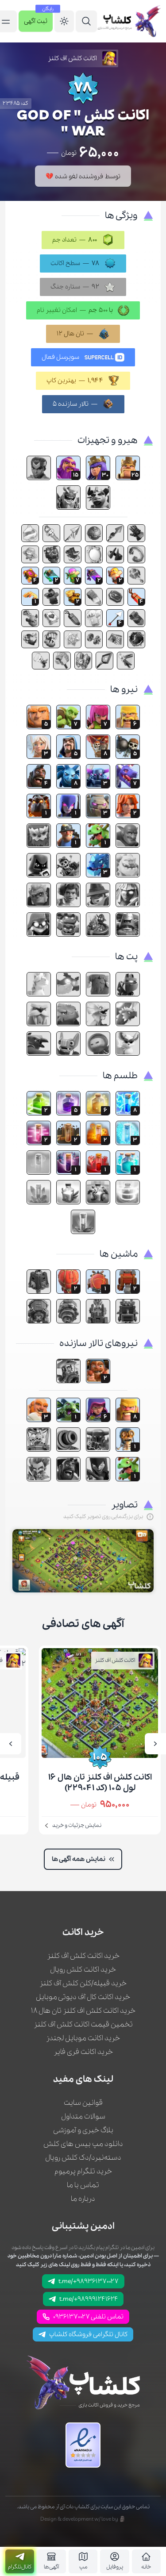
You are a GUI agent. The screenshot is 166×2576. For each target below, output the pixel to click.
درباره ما (83, 2199)
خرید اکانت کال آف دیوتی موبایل (83, 1997)
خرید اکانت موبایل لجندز (83, 2038)
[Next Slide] (11, 1744)
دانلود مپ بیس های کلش (83, 2144)
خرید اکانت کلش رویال (83, 1970)
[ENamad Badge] (83, 2445)
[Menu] (86, 21)
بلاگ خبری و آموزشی (83, 2130)
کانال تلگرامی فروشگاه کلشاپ (88, 2334)
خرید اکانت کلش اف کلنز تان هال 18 (83, 2011)
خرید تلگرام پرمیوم (83, 2171)
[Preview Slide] (155, 1744)
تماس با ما (83, 2185)
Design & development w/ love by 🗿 (83, 2519)
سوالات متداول (83, 2117)
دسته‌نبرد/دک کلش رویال (83, 2158)
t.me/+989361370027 (89, 2281)
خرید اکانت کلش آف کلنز (83, 1956)
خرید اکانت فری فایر (83, 2052)
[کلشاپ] (129, 21)
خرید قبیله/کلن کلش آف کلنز (83, 1983)
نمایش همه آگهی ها (79, 1859)
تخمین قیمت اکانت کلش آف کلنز (83, 2024)
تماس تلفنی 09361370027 (88, 2317)
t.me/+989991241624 (89, 2299)
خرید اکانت (83, 1933)
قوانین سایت (83, 2103)
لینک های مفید (83, 2080)
